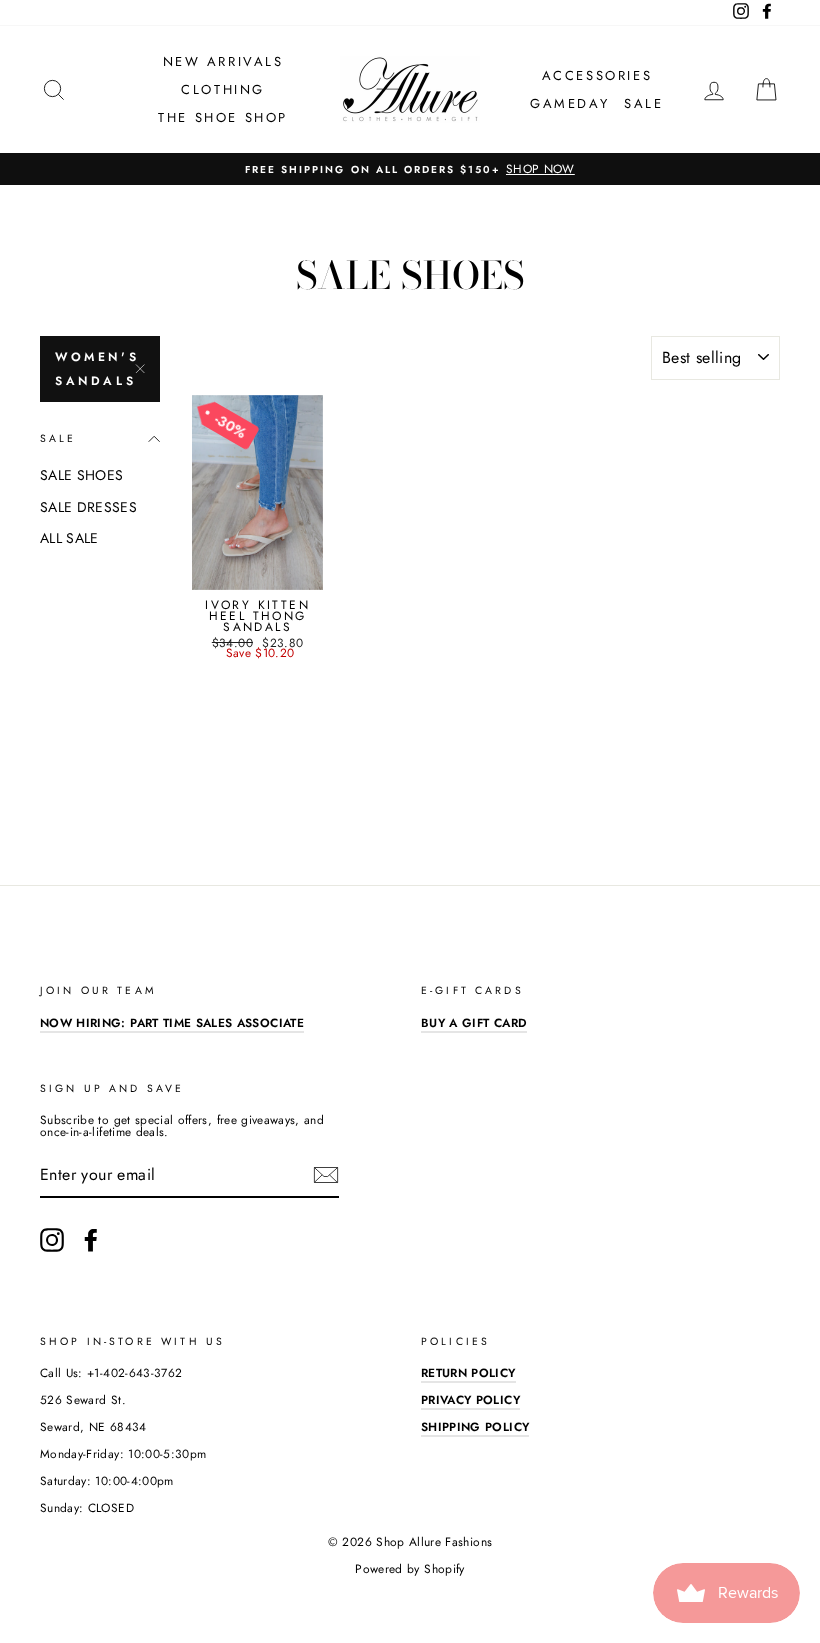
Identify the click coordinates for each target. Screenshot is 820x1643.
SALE (643, 103)
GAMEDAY (569, 103)
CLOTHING (223, 89)
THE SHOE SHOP (223, 117)
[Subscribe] (326, 1175)
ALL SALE (69, 538)
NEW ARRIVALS (223, 61)
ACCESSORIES (597, 75)
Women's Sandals (97, 369)
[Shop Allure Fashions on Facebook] (91, 1240)
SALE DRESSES (88, 507)
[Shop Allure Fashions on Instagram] (52, 1240)
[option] (410, 169)
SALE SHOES (82, 475)
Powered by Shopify (409, 1569)
